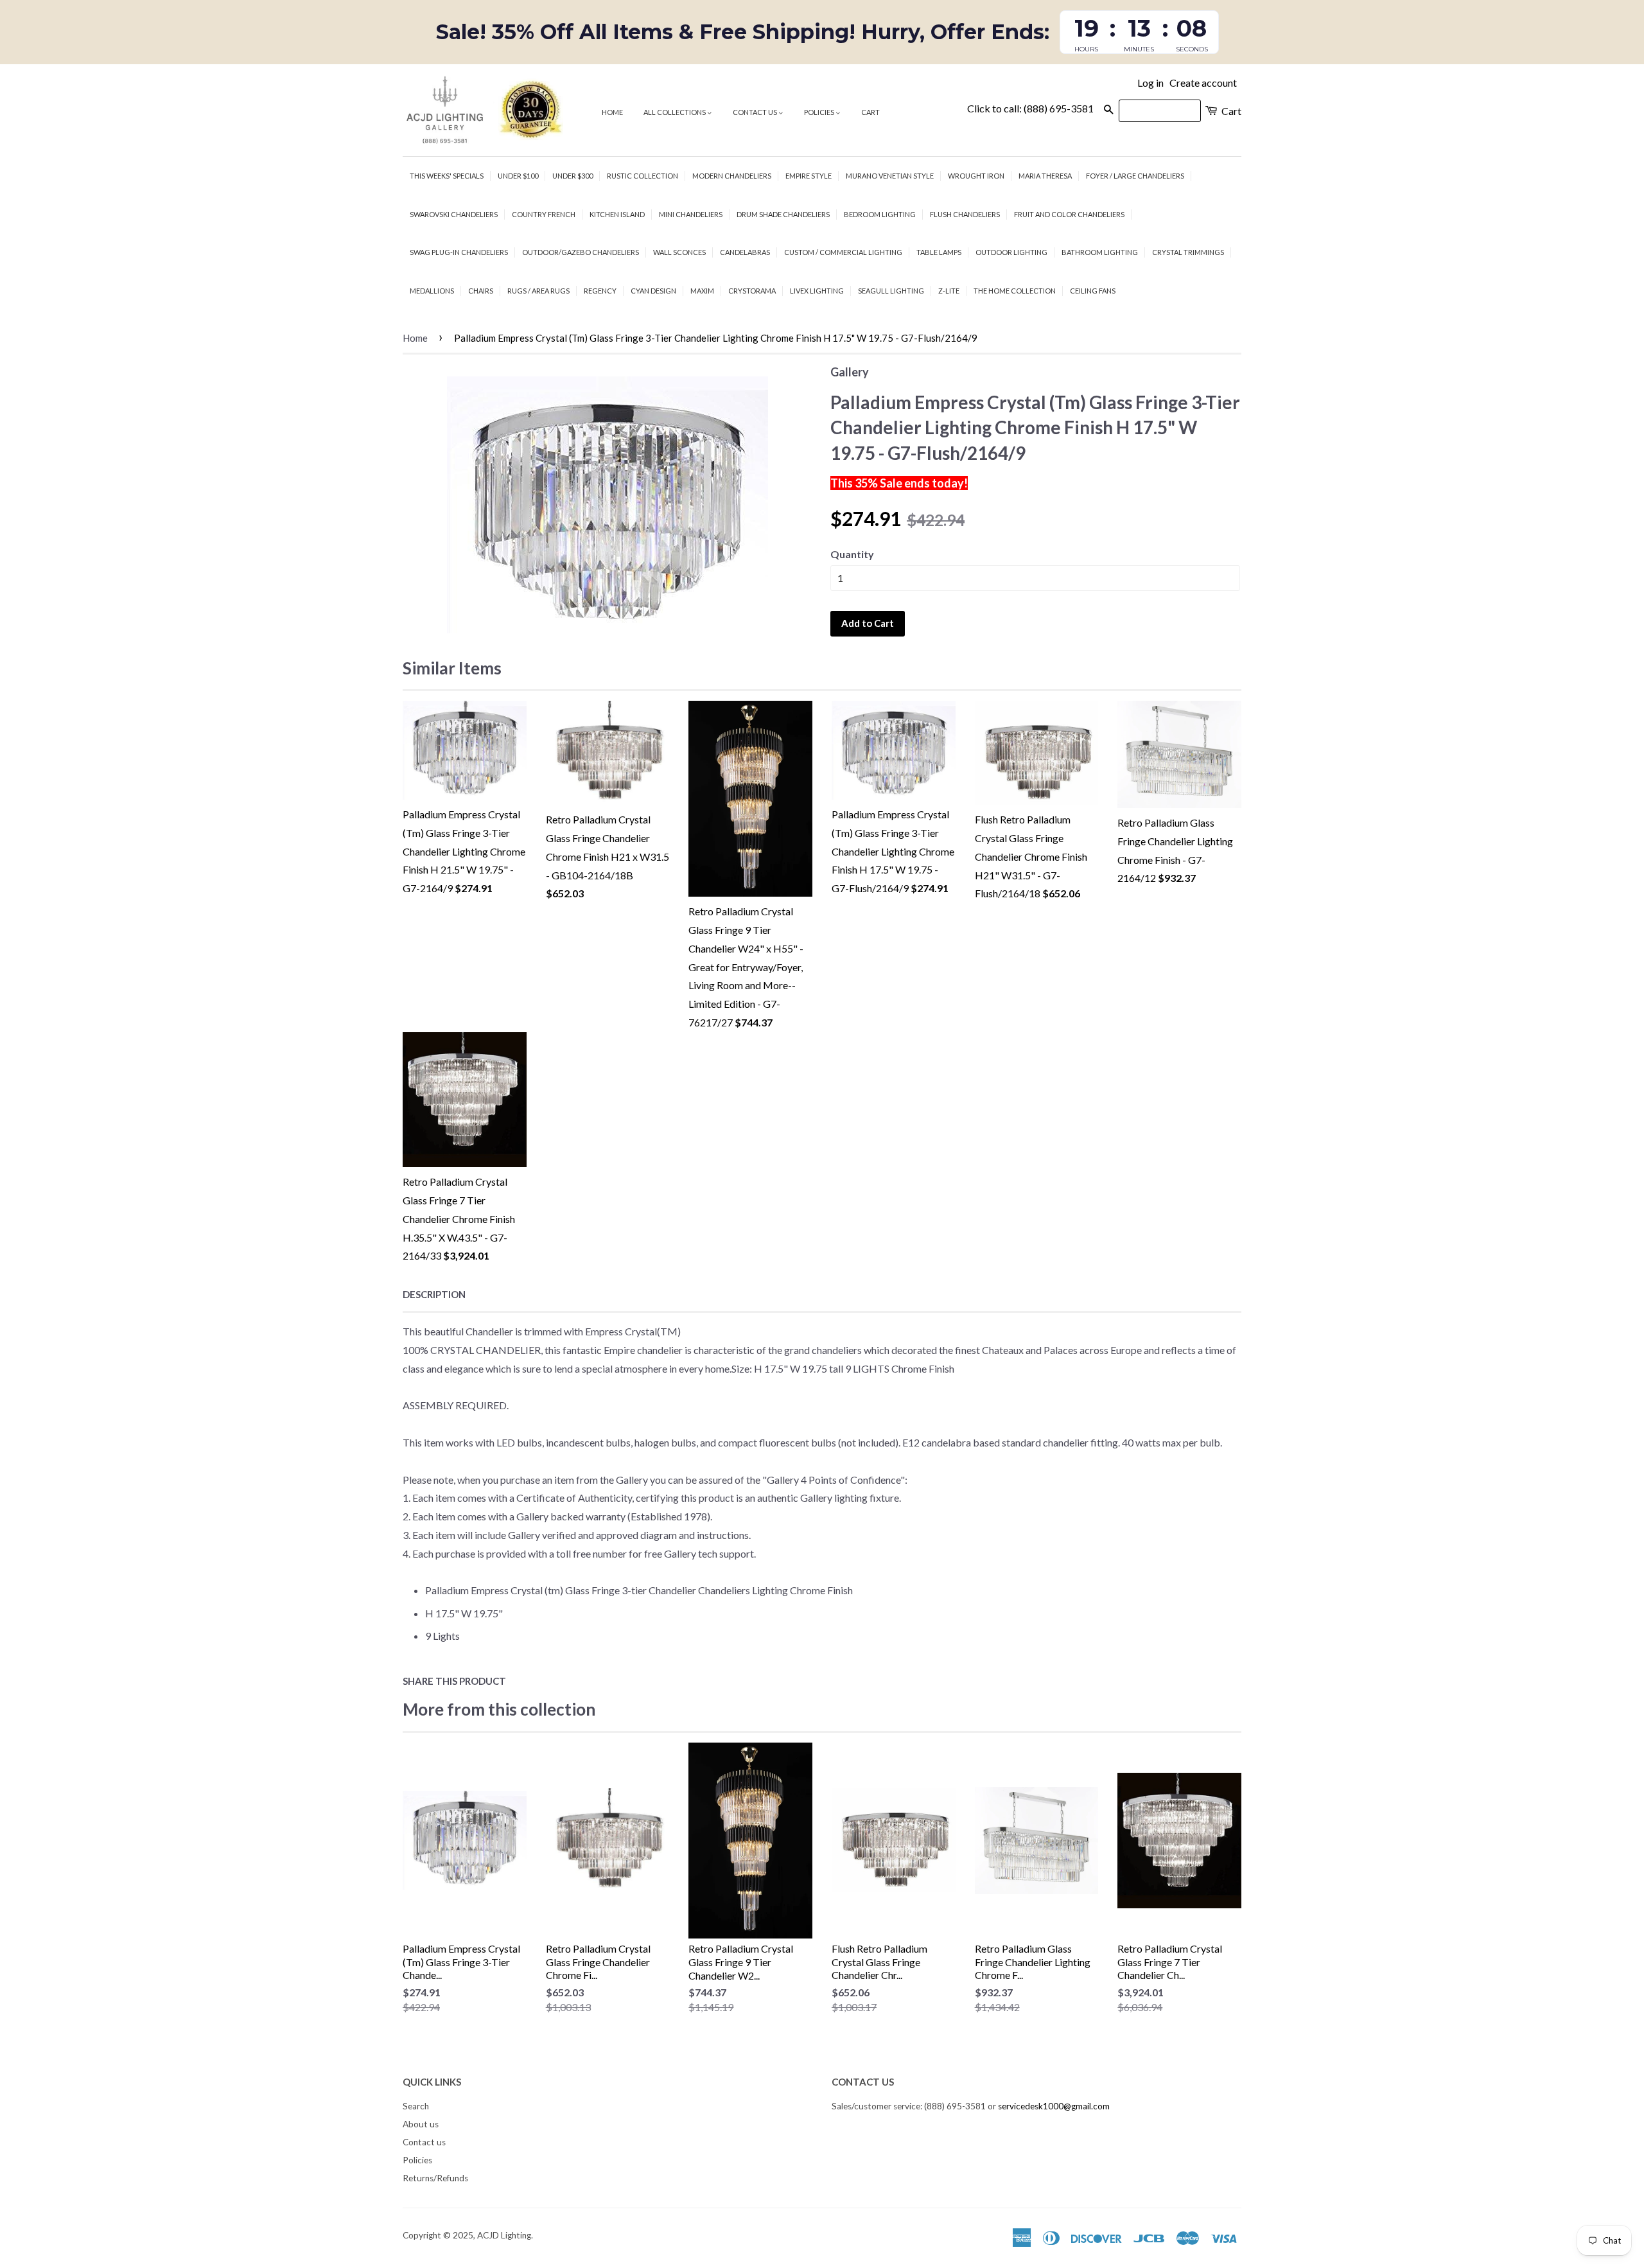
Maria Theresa (1045, 176)
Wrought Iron (976, 176)
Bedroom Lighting (880, 214)
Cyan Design (653, 291)
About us (421, 2124)
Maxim (702, 291)
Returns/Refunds (435, 2178)
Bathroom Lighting (1100, 252)
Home (612, 112)
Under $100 (518, 176)
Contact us (756, 112)
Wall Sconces (679, 252)
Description (434, 1294)
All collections (675, 112)
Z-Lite (949, 291)
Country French (544, 214)
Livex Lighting (817, 291)
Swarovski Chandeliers (454, 214)
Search (416, 2106)
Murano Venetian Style (890, 176)
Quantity (852, 554)
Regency (600, 291)
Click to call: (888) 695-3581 (1030, 108)
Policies (820, 112)
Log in (1150, 83)
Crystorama (752, 291)
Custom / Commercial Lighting (843, 252)
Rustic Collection (643, 176)
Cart (870, 112)
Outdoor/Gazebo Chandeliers (581, 252)
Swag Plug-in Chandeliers (459, 252)
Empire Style (809, 176)
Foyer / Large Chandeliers (1135, 176)
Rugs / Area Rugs (538, 291)
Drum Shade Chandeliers (783, 214)
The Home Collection (1015, 291)
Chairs (481, 291)
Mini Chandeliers (691, 214)
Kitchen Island (617, 214)
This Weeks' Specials (447, 176)
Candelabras (745, 252)
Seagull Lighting (891, 291)
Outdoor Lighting (1011, 252)
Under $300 (573, 176)
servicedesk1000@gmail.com (1054, 2106)
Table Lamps (939, 252)
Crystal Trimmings (1188, 252)
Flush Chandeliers (965, 214)
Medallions (432, 291)
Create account (1203, 83)
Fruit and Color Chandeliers (1069, 214)
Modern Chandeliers (732, 176)
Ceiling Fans (1093, 291)
